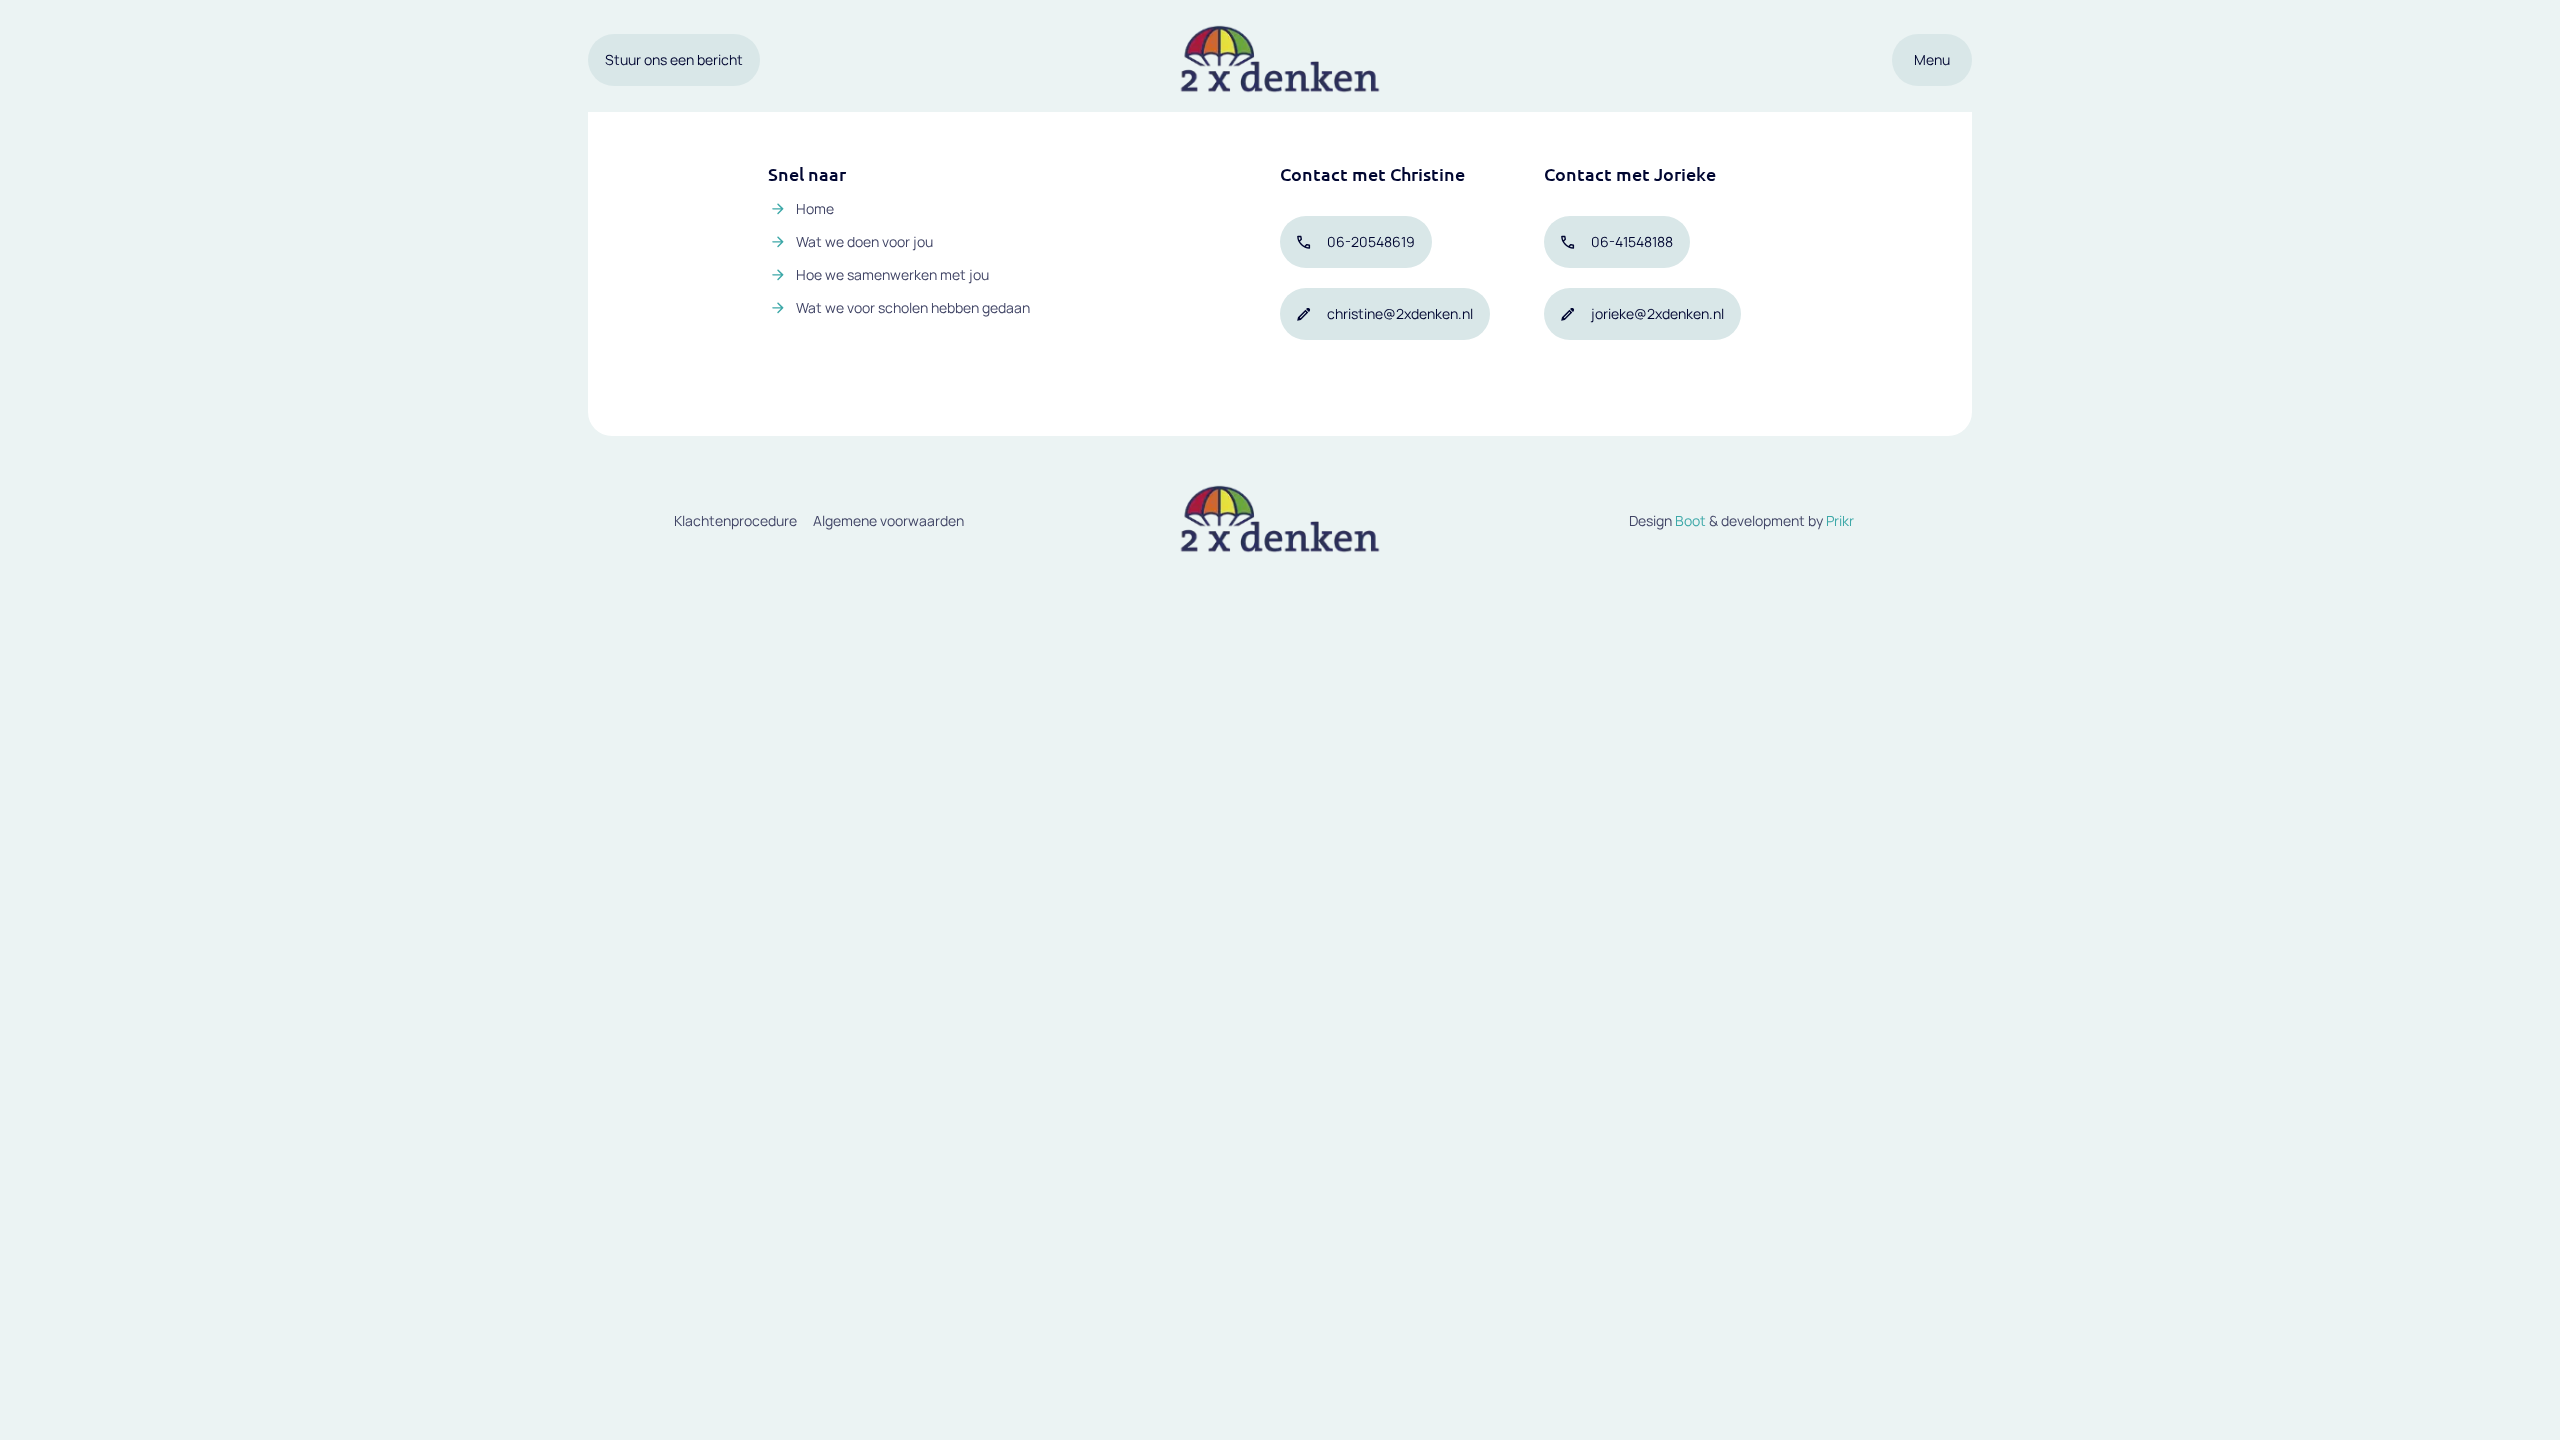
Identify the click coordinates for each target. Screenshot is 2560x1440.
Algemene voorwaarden (888, 520)
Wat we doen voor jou (864, 241)
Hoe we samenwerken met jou (892, 274)
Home (815, 208)
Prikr (1840, 520)
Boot (1690, 520)
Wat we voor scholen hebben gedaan (913, 307)
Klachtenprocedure (735, 520)
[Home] (1280, 60)
